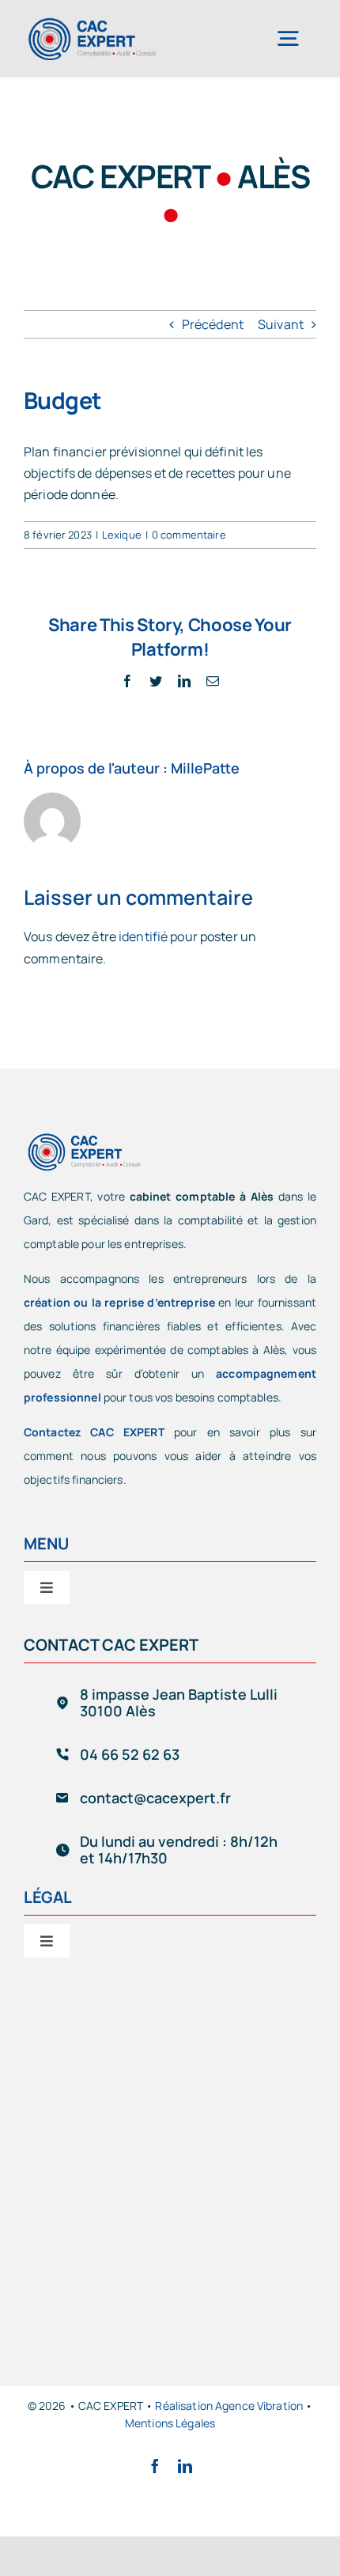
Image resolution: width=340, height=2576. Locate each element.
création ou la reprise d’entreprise (119, 1302)
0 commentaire (189, 535)
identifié (143, 936)
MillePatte (205, 768)
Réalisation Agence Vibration (229, 2406)
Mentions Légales (170, 2423)
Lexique (122, 535)
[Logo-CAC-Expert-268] (92, 22)
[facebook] (155, 2466)
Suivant (281, 324)
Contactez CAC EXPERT (94, 1432)
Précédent (213, 324)
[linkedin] (185, 2466)
